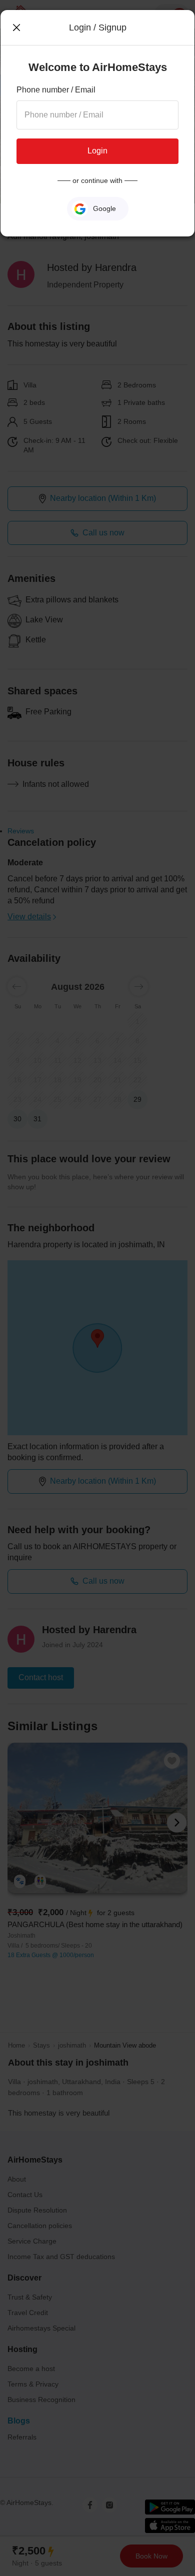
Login (97, 151)
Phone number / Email (56, 90)
